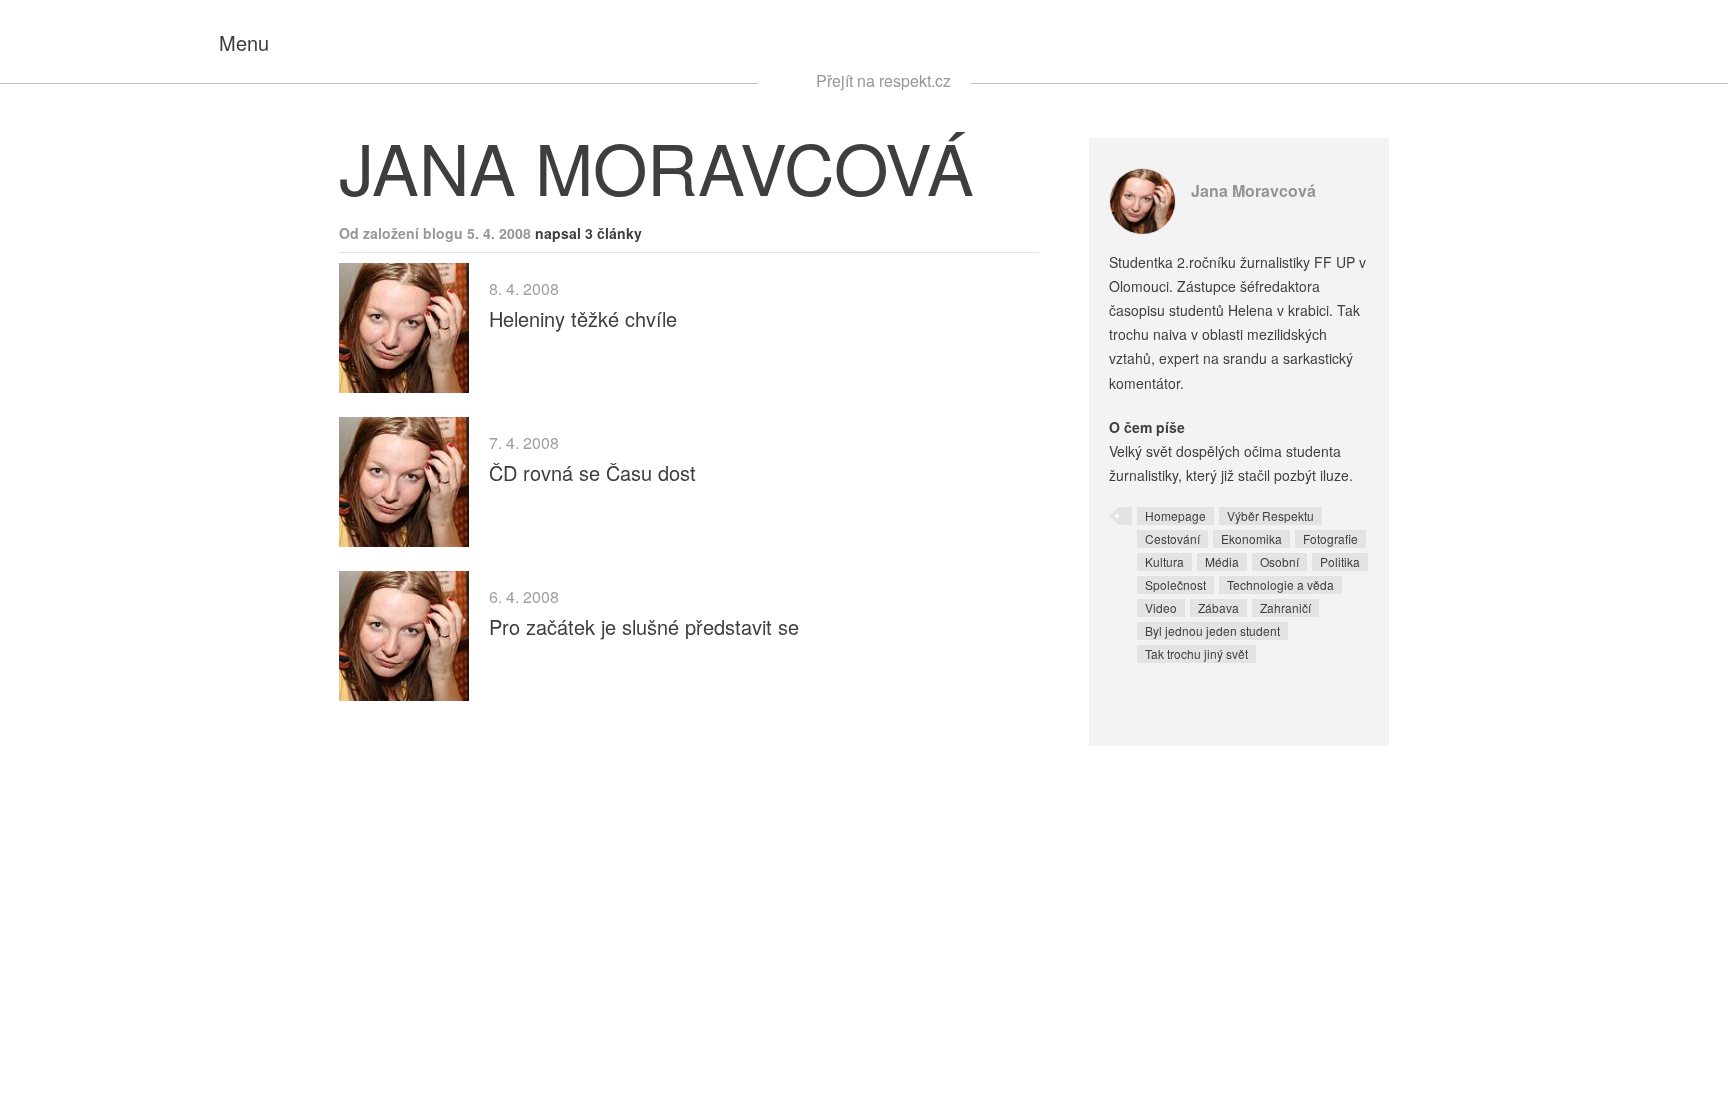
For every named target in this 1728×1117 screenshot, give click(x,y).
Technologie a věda (1280, 584)
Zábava (1218, 607)
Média (1222, 561)
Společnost (1175, 584)
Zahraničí (1285, 607)
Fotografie (1330, 538)
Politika (1340, 561)
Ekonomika (1251, 538)
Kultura (1164, 561)
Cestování (1172, 538)
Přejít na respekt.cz (883, 80)
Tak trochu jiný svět (1196, 653)
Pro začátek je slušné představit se (644, 626)
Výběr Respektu (1270, 515)
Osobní (1279, 561)
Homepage (1175, 515)
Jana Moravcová (1253, 190)
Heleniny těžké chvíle (583, 318)
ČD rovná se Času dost (592, 472)
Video (1161, 607)
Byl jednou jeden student (1212, 630)
